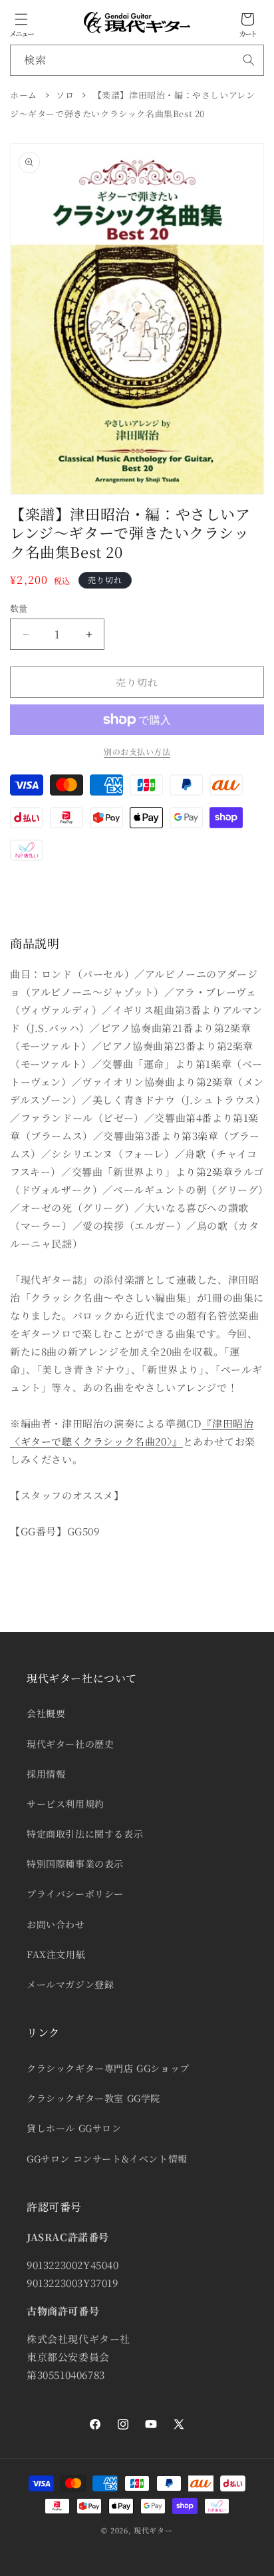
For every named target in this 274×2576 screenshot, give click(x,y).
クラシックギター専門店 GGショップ (108, 2068)
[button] (21, 19)
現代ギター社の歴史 (70, 1744)
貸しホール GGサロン (74, 2128)
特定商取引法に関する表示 (85, 1834)
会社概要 (46, 1713)
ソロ (65, 95)
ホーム (24, 95)
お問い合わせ (56, 1924)
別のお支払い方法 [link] (137, 751)
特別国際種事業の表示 (75, 1864)
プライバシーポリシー (75, 1894)
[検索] (249, 60)
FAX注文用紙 (56, 1954)
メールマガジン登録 (70, 1984)
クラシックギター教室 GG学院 (93, 2098)
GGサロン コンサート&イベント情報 (107, 2159)
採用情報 (46, 1774)
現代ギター (153, 2530)
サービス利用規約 (66, 1804)
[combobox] (137, 60)
